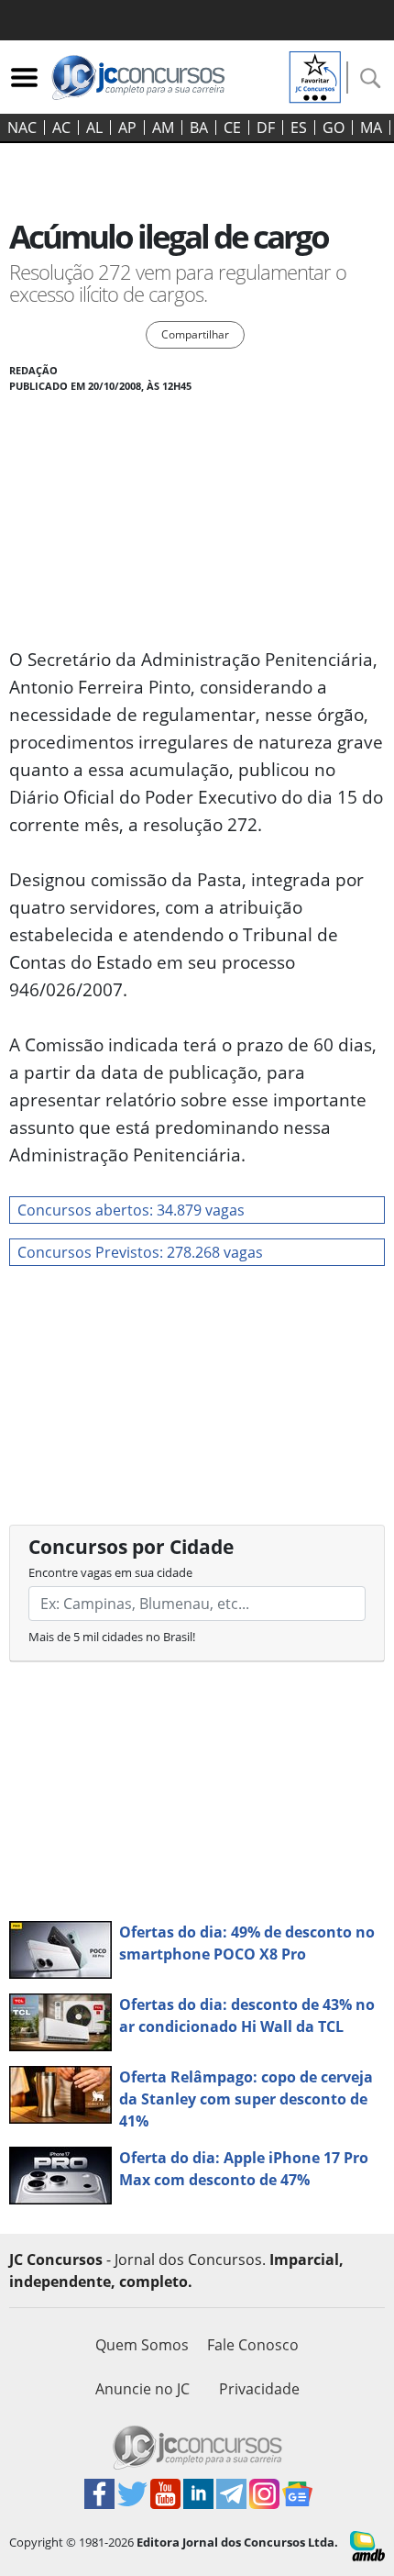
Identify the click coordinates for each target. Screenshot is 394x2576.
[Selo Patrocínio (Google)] (315, 75)
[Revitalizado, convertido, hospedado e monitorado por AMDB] (367, 2545)
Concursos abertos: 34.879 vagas (131, 1210)
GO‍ (334, 128)
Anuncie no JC (142, 2389)
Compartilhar (195, 334)
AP (127, 128)
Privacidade (259, 2389)
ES (299, 128)
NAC (22, 128)
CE (232, 128)
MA (371, 128)
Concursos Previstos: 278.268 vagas (140, 1252)
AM (163, 128)
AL (94, 128)
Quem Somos (142, 2345)
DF (266, 128)
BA (199, 128)
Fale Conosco (253, 2345)
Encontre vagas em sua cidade (110, 1572)
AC (61, 128)
